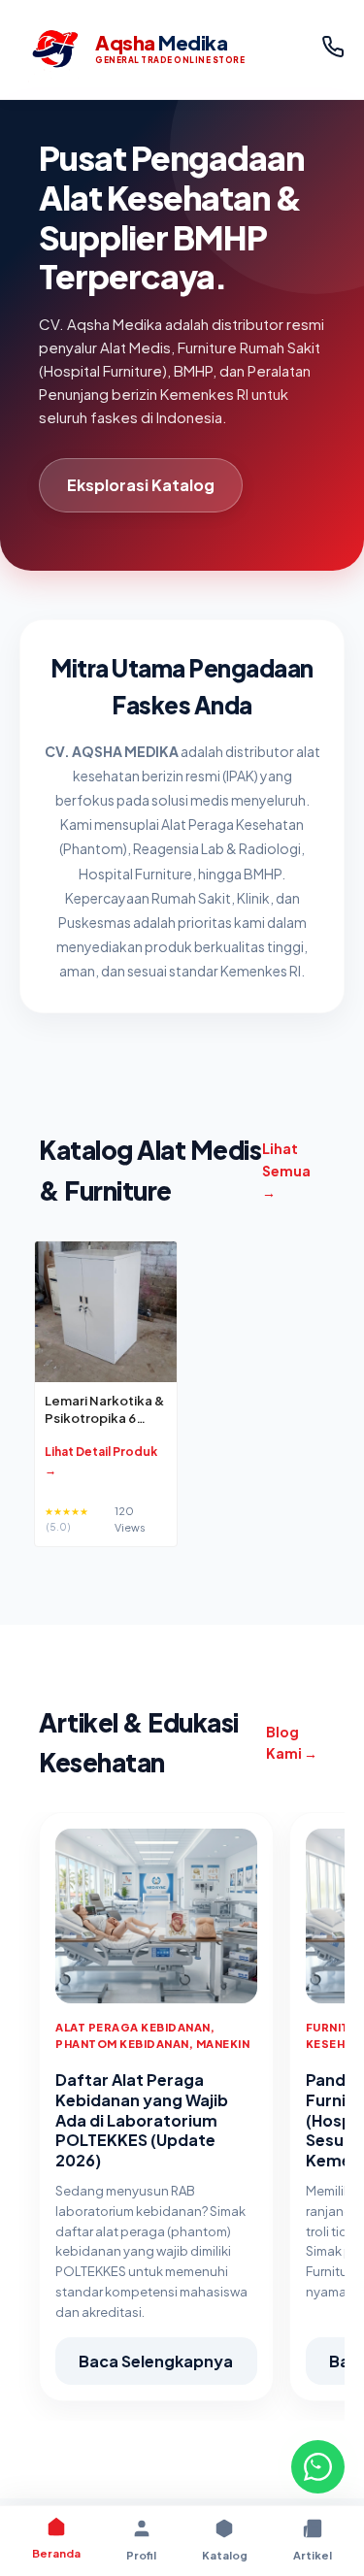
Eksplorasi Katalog (141, 485)
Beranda (56, 2553)
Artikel (313, 2555)
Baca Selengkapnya (156, 2361)
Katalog (225, 2555)
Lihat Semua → (286, 1170)
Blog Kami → (292, 1742)
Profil (141, 2555)
